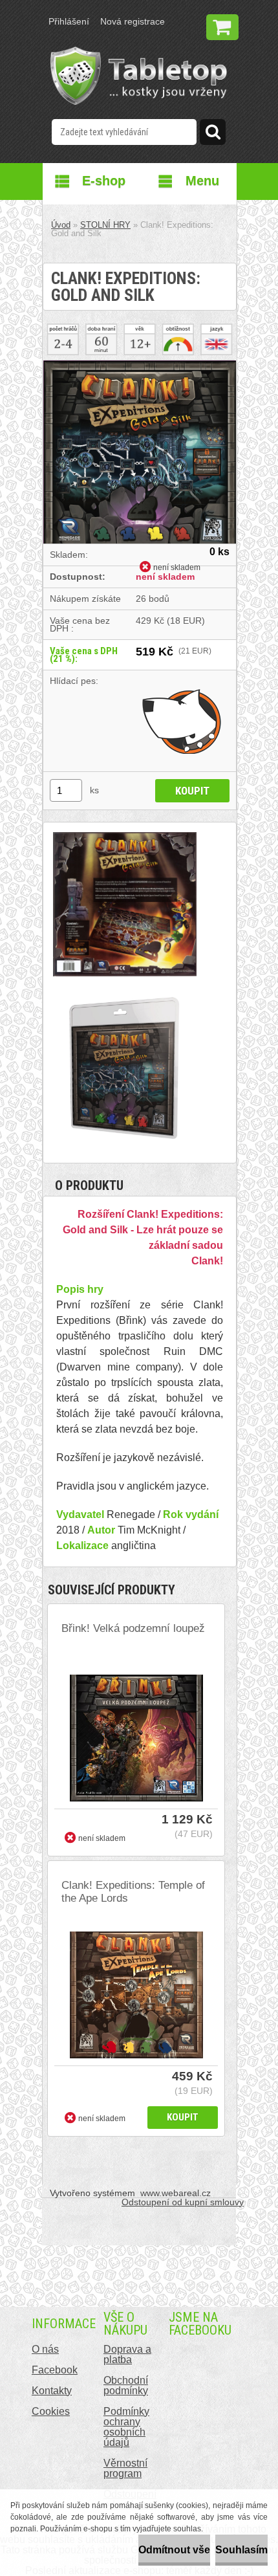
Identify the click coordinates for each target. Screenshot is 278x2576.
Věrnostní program (125, 2468)
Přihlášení (69, 21)
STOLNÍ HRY (105, 225)
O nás (45, 2349)
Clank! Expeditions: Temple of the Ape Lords (133, 1892)
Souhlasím (241, 2550)
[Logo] (139, 76)
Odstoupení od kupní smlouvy (183, 2202)
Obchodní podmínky (126, 2385)
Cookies (51, 2411)
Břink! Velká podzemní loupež (133, 1628)
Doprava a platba (127, 2354)
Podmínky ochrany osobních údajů (126, 2427)
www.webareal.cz (176, 2193)
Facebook (55, 2370)
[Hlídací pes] (183, 721)
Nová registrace (133, 21)
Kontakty (52, 2391)
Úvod (61, 225)
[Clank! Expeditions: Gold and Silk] (140, 365)
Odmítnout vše (174, 2550)
